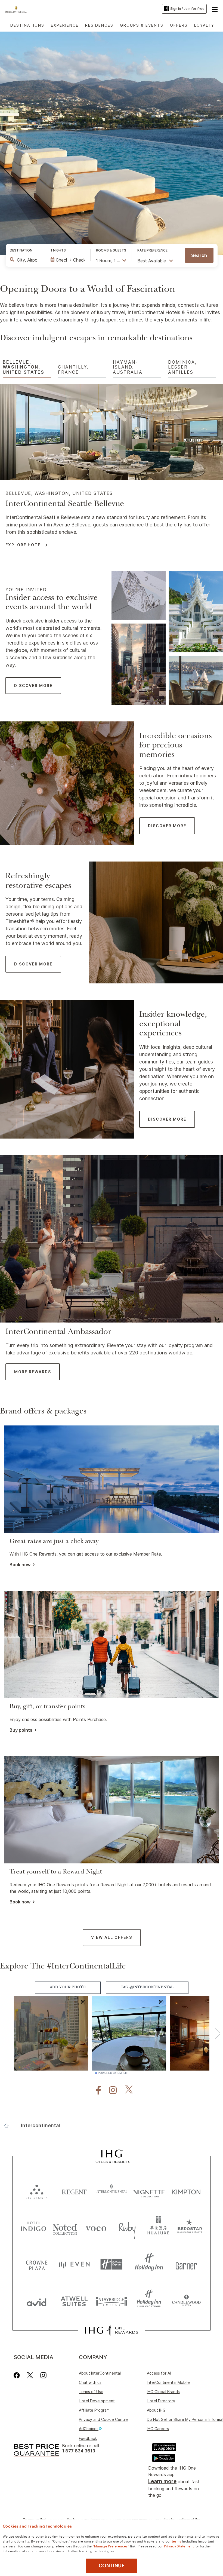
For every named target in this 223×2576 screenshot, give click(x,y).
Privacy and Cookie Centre (103, 2419)
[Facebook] (18, 2375)
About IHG (156, 2410)
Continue (112, 2566)
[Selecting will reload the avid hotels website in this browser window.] (37, 2301)
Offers (179, 25)
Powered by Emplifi (113, 2073)
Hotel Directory (161, 2401)
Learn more (162, 2481)
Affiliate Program (94, 2410)
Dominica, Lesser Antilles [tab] (182, 367)
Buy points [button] (21, 1730)
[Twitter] (30, 2375)
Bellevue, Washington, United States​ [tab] (24, 367)
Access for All (159, 2373)
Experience (65, 25)
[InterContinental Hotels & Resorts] (18, 9)
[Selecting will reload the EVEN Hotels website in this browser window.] (74, 2264)
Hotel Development (97, 2401)
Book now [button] (20, 1565)
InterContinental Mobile (168, 2382)
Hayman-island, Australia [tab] (128, 367)
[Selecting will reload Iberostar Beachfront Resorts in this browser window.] (189, 2227)
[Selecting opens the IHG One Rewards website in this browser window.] (111, 2330)
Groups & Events (142, 25)
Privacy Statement (179, 2546)
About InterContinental (100, 2373)
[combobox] (27, 260)
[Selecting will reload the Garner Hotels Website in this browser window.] (186, 2264)
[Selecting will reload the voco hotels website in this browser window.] (96, 2227)
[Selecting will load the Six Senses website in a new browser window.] (37, 2191)
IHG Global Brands (163, 2392)
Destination (21, 250)
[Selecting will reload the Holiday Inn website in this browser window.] (149, 2264)
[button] (215, 9)
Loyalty (204, 25)
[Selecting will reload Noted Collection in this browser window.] (65, 2227)
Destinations (27, 25)
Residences (99, 25)
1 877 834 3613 (79, 2451)
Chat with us (90, 2382)
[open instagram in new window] (110, 2090)
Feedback (88, 2438)
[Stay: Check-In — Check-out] (68, 260)
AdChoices (89, 2429)
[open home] (9, 2126)
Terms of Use (91, 2392)
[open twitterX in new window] (126, 2090)
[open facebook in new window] (96, 2090)
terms (177, 2541)
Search (199, 255)
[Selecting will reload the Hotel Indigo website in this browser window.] (34, 2227)
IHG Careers (158, 2429)
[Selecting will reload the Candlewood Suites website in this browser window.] (186, 2301)
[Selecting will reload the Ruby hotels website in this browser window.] (127, 2227)
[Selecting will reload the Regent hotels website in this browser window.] (74, 2191)
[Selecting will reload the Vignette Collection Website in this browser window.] (149, 2191)
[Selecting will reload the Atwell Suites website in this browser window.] (74, 2301)
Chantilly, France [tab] (73, 369)
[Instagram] (43, 2375)
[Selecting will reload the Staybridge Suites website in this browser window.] (112, 2301)
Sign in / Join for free (187, 9)
